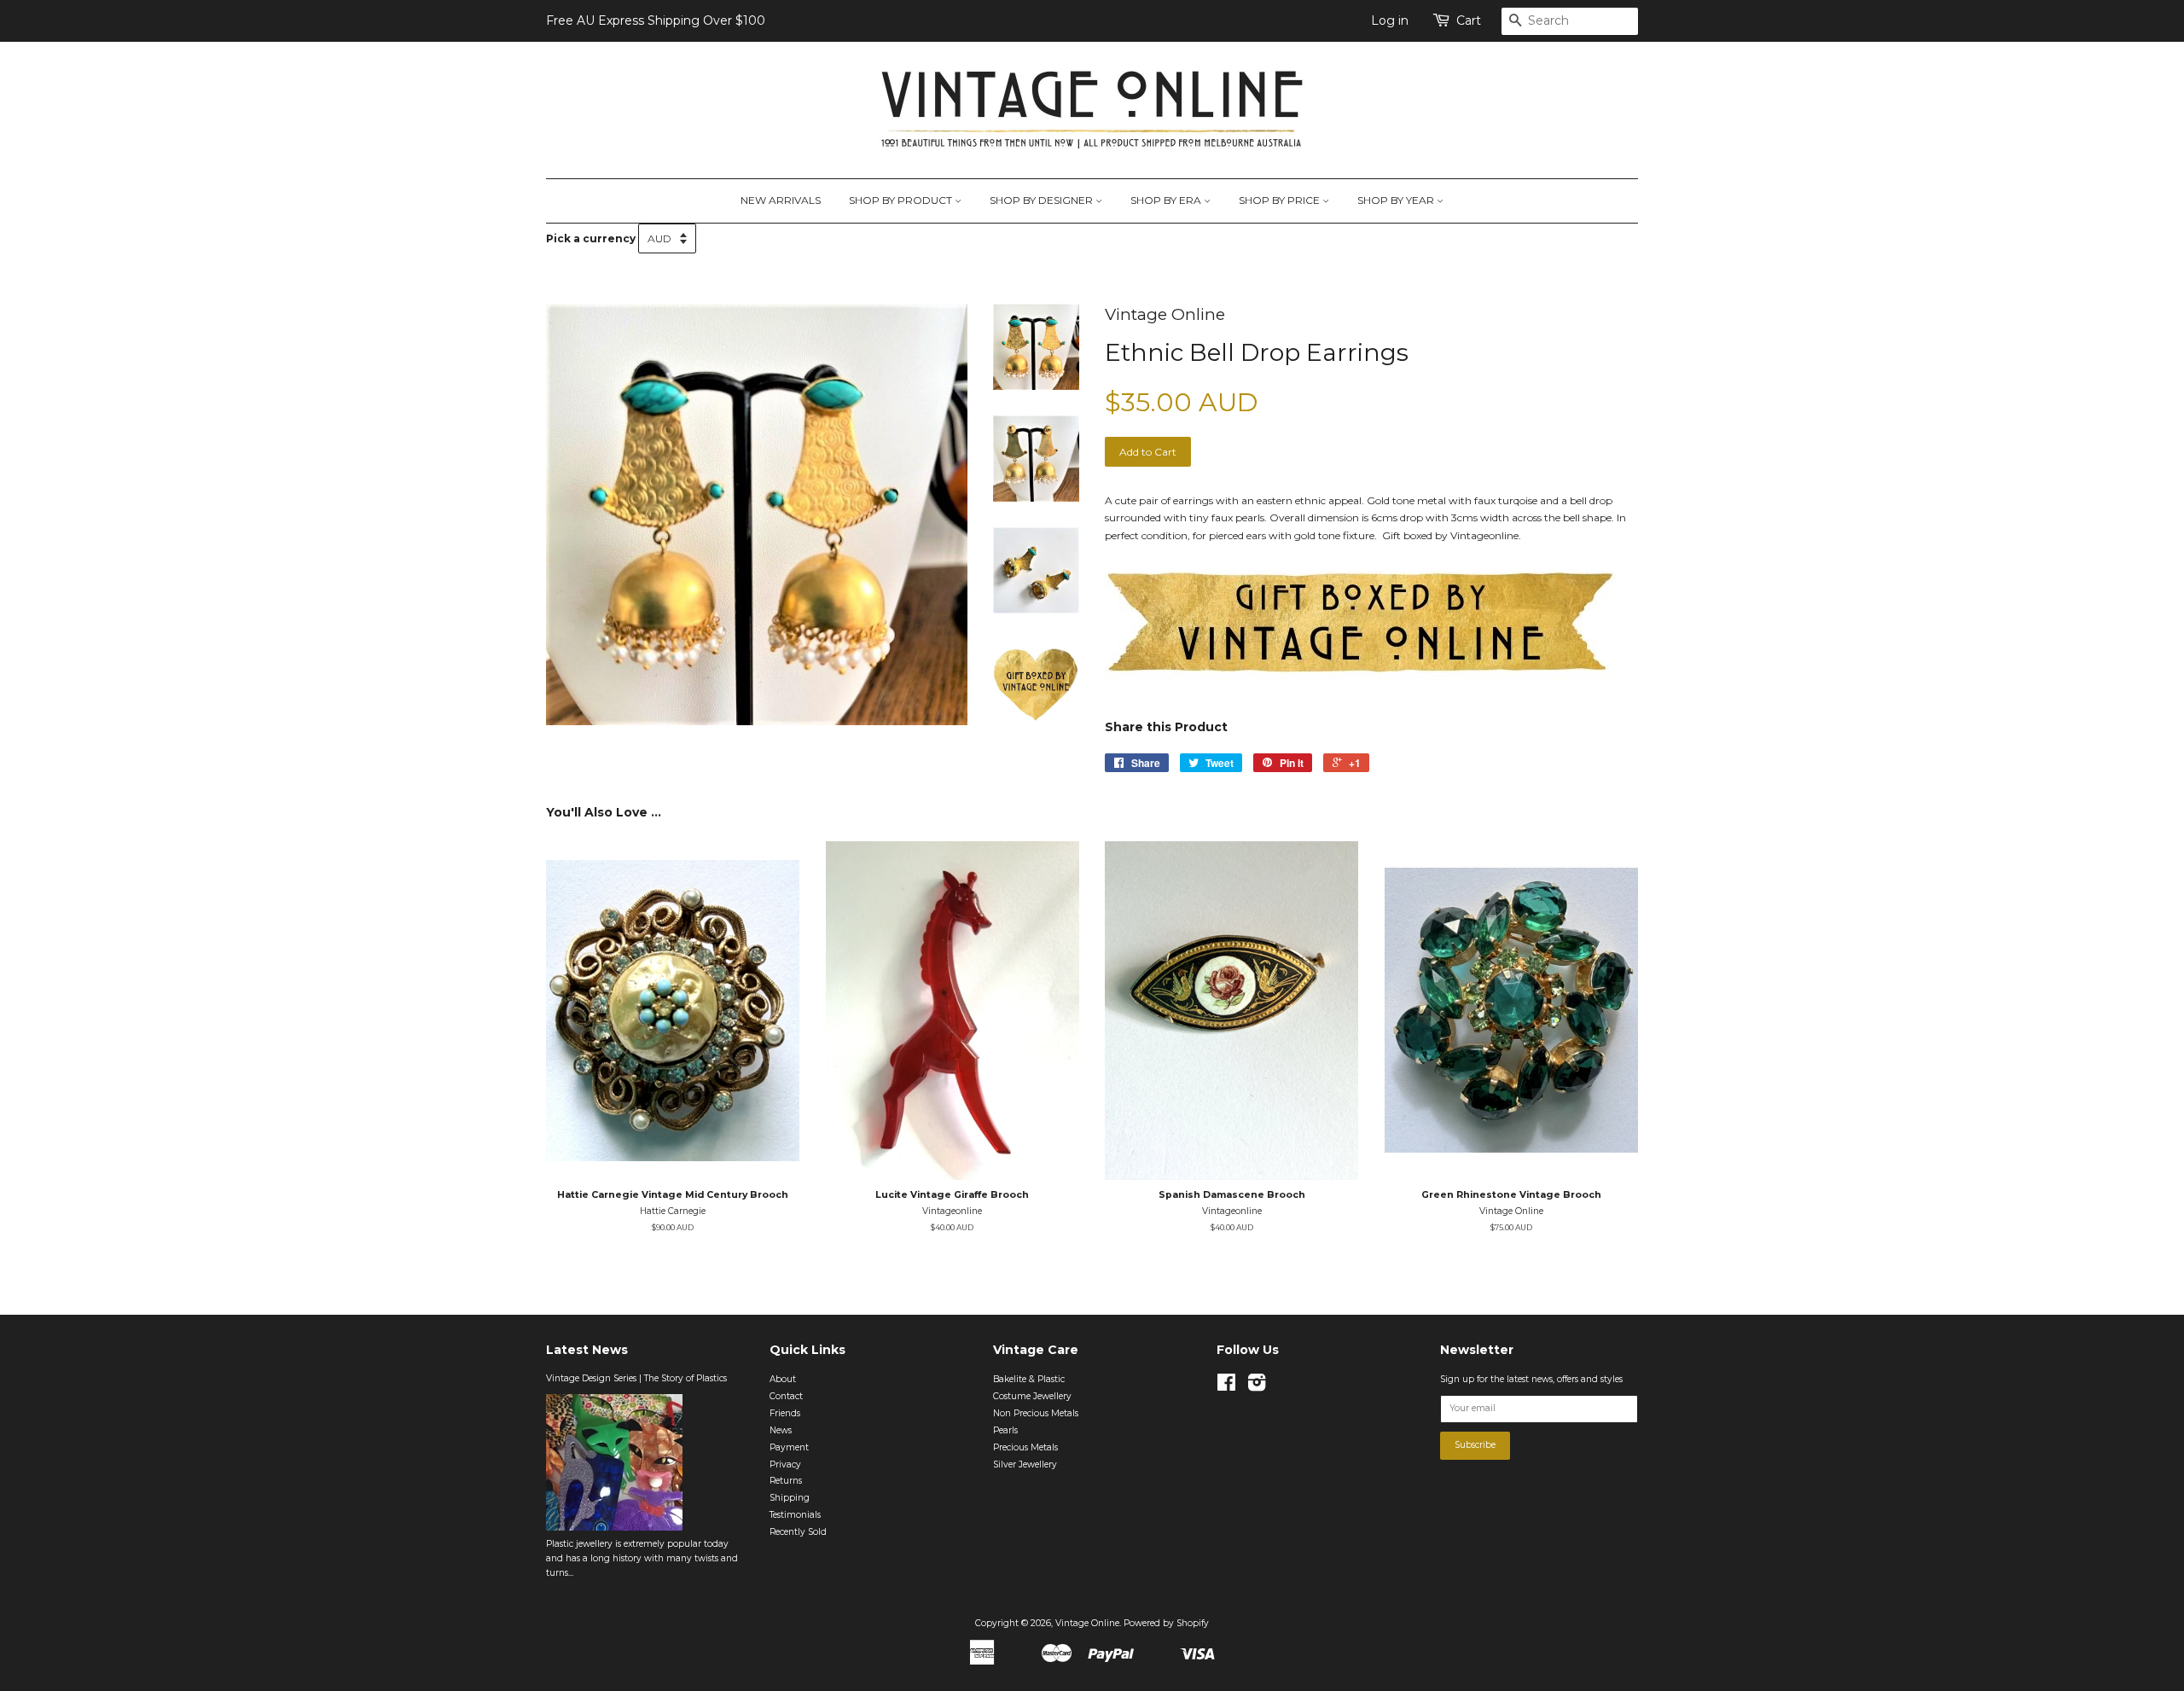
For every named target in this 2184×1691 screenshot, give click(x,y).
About (783, 1379)
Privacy (785, 1464)
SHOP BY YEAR (1397, 200)
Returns (786, 1481)
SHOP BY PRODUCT (902, 200)
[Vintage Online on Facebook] (1226, 1387)
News (781, 1430)
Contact (786, 1396)
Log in (1390, 20)
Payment (789, 1447)
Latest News (587, 1350)
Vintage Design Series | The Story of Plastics (636, 1378)
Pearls (1005, 1430)
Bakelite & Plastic (1029, 1379)
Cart (1469, 20)
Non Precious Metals (1036, 1413)
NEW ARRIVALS (781, 200)
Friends (785, 1413)
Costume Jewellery (1032, 1396)
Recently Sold (798, 1532)
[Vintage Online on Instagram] (1257, 1387)
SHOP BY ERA (1167, 200)
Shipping (790, 1498)
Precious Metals (1025, 1447)
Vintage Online (1087, 1623)
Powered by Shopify (1166, 1623)
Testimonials (795, 1515)
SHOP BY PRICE (1281, 200)
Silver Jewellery (1025, 1464)
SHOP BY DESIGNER (1043, 200)
